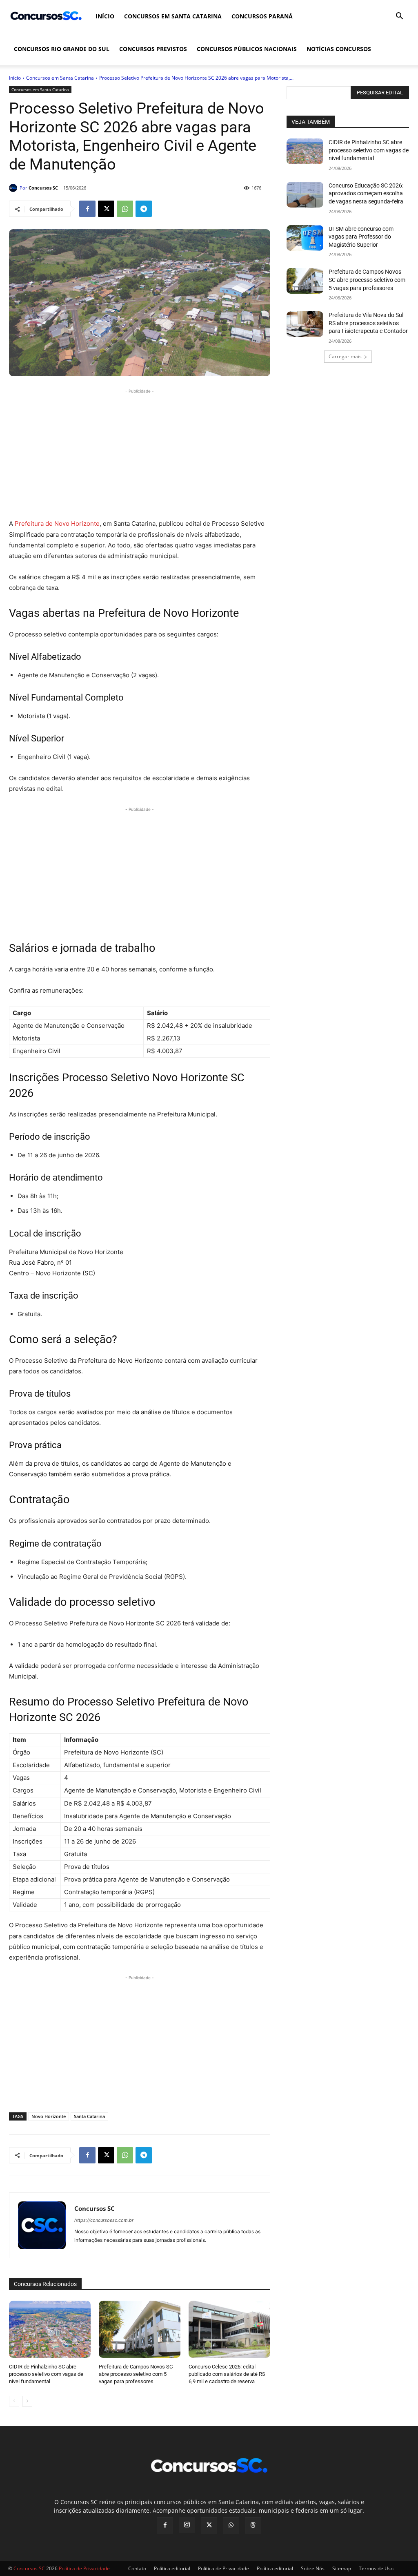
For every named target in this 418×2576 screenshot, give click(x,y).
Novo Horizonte (49, 2116)
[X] (106, 209)
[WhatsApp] (125, 209)
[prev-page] (14, 2401)
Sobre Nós (313, 2568)
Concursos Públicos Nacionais (247, 49)
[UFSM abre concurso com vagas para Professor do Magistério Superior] (305, 238)
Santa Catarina (89, 2116)
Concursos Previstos (153, 49)
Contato (137, 2568)
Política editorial (172, 2568)
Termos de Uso (376, 2568)
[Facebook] (87, 209)
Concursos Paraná (262, 16)
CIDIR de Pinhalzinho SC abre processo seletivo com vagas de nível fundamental (46, 2374)
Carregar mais (345, 356)
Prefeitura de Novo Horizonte (56, 523)
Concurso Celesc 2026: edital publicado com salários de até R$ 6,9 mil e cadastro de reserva (227, 2374)
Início (105, 16)
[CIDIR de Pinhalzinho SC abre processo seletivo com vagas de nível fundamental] (50, 2329)
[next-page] (27, 2401)
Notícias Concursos (339, 49)
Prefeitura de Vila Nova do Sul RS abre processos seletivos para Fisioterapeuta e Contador (368, 323)
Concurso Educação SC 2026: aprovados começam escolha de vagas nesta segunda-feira (366, 193)
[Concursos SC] (14, 188)
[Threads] (253, 2525)
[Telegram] (144, 209)
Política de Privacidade (223, 2568)
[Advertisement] (140, 453)
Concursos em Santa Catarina (173, 16)
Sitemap (342, 2568)
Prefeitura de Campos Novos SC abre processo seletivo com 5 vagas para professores (136, 2374)
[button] (399, 17)
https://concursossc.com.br (104, 2220)
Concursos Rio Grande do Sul (62, 49)
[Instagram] (187, 2525)
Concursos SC (43, 188)
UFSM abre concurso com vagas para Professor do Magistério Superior (361, 237)
